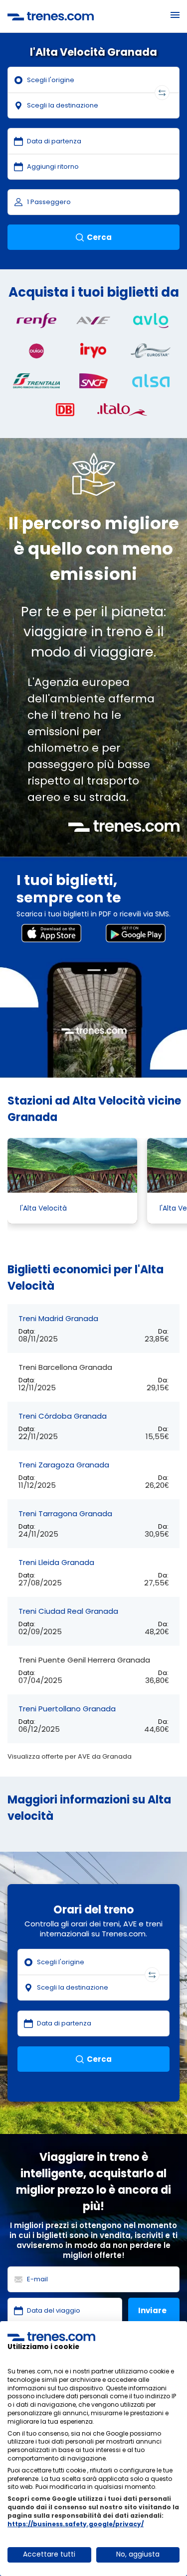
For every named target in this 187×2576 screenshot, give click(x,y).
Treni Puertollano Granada (67, 1709)
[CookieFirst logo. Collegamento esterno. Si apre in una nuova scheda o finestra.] (51, 2337)
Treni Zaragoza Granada (64, 1465)
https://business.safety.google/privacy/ (76, 2524)
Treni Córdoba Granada (63, 1416)
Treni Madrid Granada (58, 1318)
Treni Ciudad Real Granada (68, 1611)
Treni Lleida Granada (56, 1562)
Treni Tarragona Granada (65, 1513)
